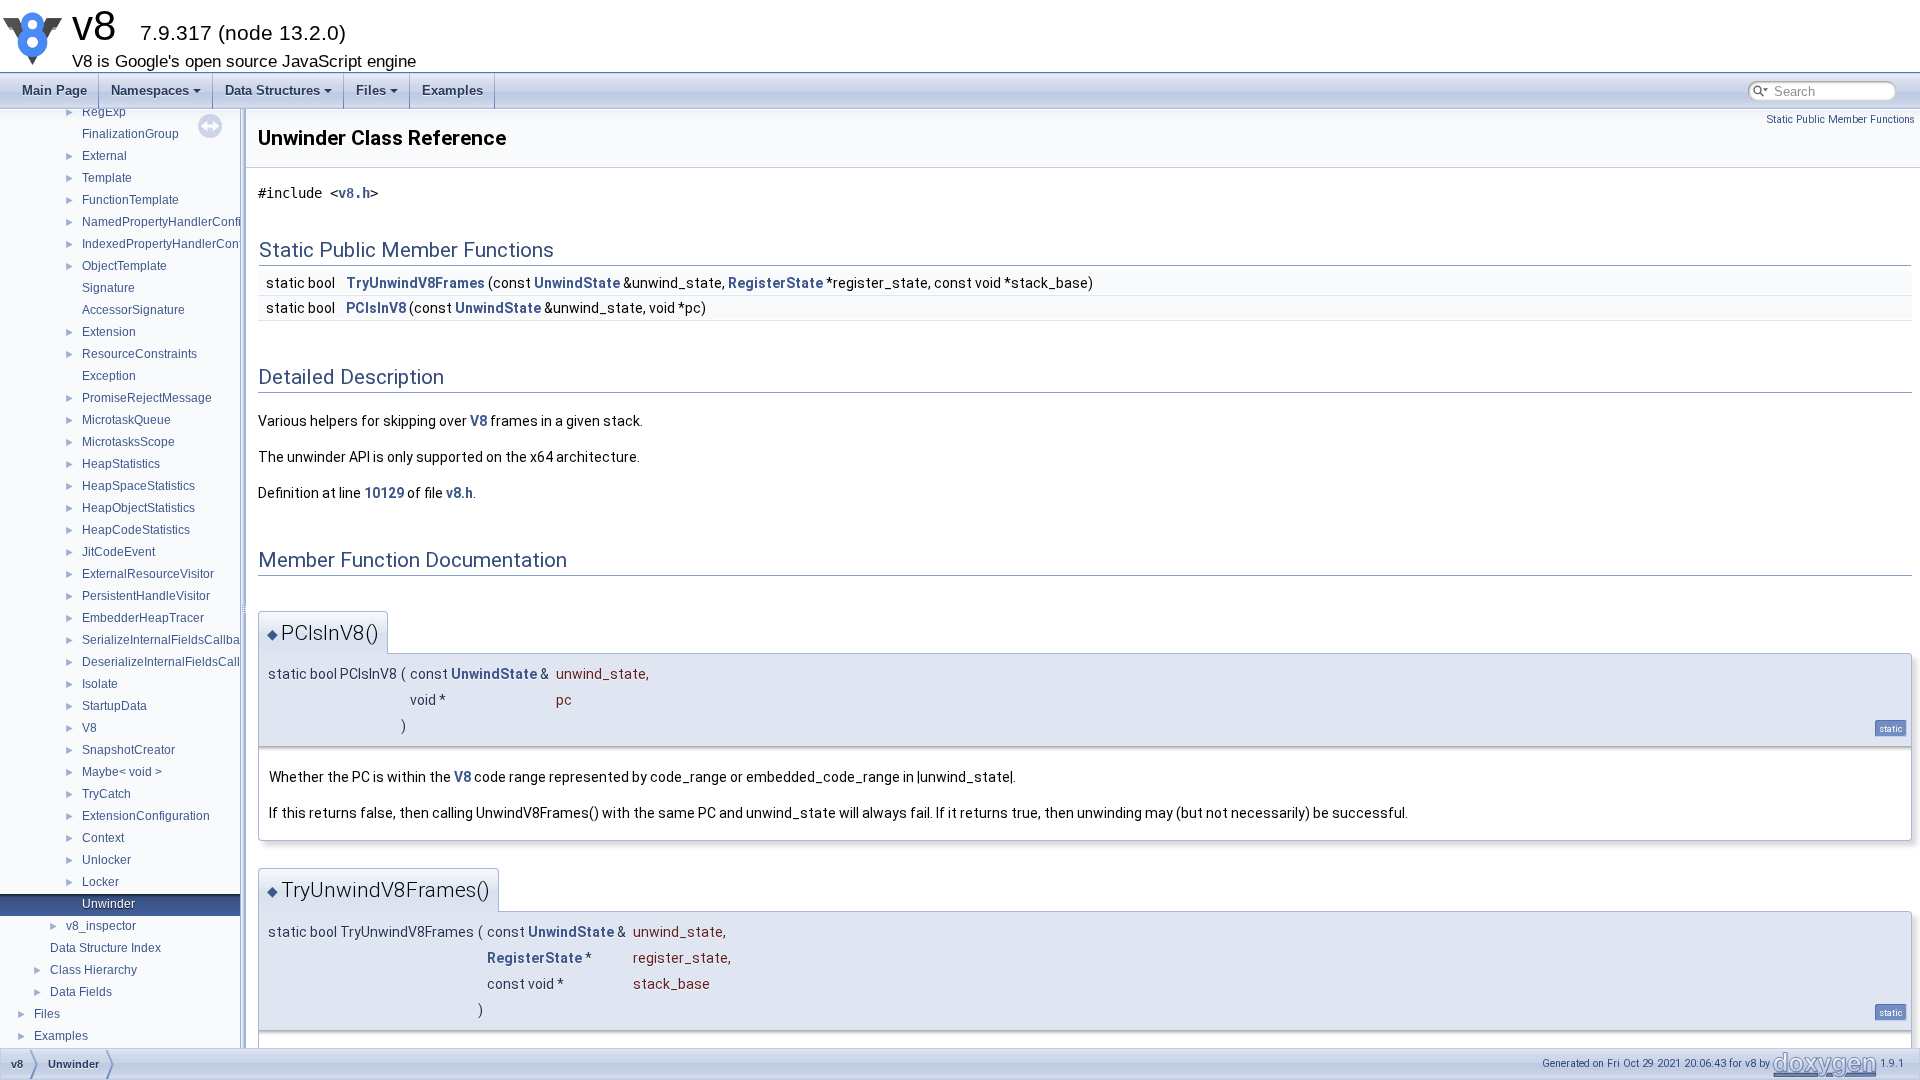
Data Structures (272, 90)
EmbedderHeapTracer (143, 618)
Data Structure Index (105, 948)
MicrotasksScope (128, 442)
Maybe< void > (122, 772)
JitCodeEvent (118, 552)
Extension (109, 332)
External (104, 156)
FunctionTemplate (130, 200)
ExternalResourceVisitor (148, 574)
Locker (100, 882)
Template (107, 178)
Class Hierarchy (93, 970)
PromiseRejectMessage (147, 398)
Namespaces (150, 90)
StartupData (114, 706)
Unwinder (108, 904)
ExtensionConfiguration (146, 816)
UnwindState (577, 283)
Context (103, 838)
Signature (108, 288)
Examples (452, 90)
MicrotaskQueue (126, 420)
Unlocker (106, 860)
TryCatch (106, 794)
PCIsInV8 (376, 308)
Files (371, 90)
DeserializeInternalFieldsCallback (174, 662)
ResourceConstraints (139, 354)
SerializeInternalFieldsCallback (167, 640)
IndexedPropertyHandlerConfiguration (186, 244)
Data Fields (81, 992)
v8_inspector (101, 926)
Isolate (100, 684)
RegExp (104, 112)
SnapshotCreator (128, 750)
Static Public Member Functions (1841, 119)
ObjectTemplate (124, 266)
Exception (109, 376)
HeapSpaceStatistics (138, 486)
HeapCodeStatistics (136, 530)
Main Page (54, 90)
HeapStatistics (121, 464)
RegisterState (775, 283)
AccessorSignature (133, 310)
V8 (89, 728)
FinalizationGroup (130, 134)
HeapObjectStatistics (138, 508)
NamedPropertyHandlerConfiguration (184, 222)
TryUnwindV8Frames (415, 283)
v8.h (354, 193)
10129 (384, 493)
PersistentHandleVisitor (146, 596)
